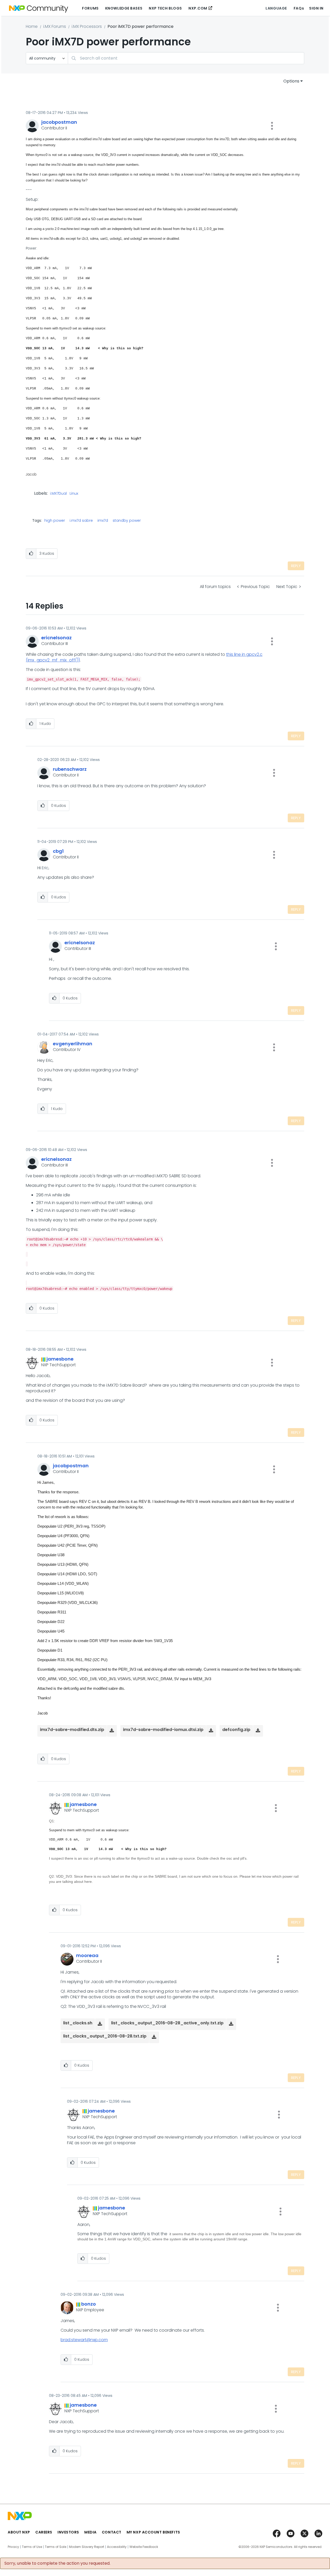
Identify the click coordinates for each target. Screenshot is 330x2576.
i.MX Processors (87, 26)
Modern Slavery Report (87, 2547)
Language (276, 8)
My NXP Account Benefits (153, 2532)
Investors (68, 2532)
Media (90, 2532)
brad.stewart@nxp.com (84, 2340)
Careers (44, 2532)
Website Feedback (144, 2547)
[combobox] (186, 58)
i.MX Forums (55, 26)
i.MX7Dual (58, 494)
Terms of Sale (56, 2547)
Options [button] (291, 81)
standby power (127, 520)
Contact (112, 2532)
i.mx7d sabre (81, 520)
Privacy (13, 2547)
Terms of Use (32, 2547)
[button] (272, 126)
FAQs (299, 8)
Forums (90, 8)
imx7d (103, 520)
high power (55, 520)
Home (32, 26)
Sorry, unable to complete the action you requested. (57, 2563)
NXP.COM (198, 8)
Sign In (316, 8)
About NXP (19, 2532)
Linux (74, 494)
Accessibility (117, 2547)
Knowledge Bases (124, 8)
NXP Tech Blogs (165, 8)
